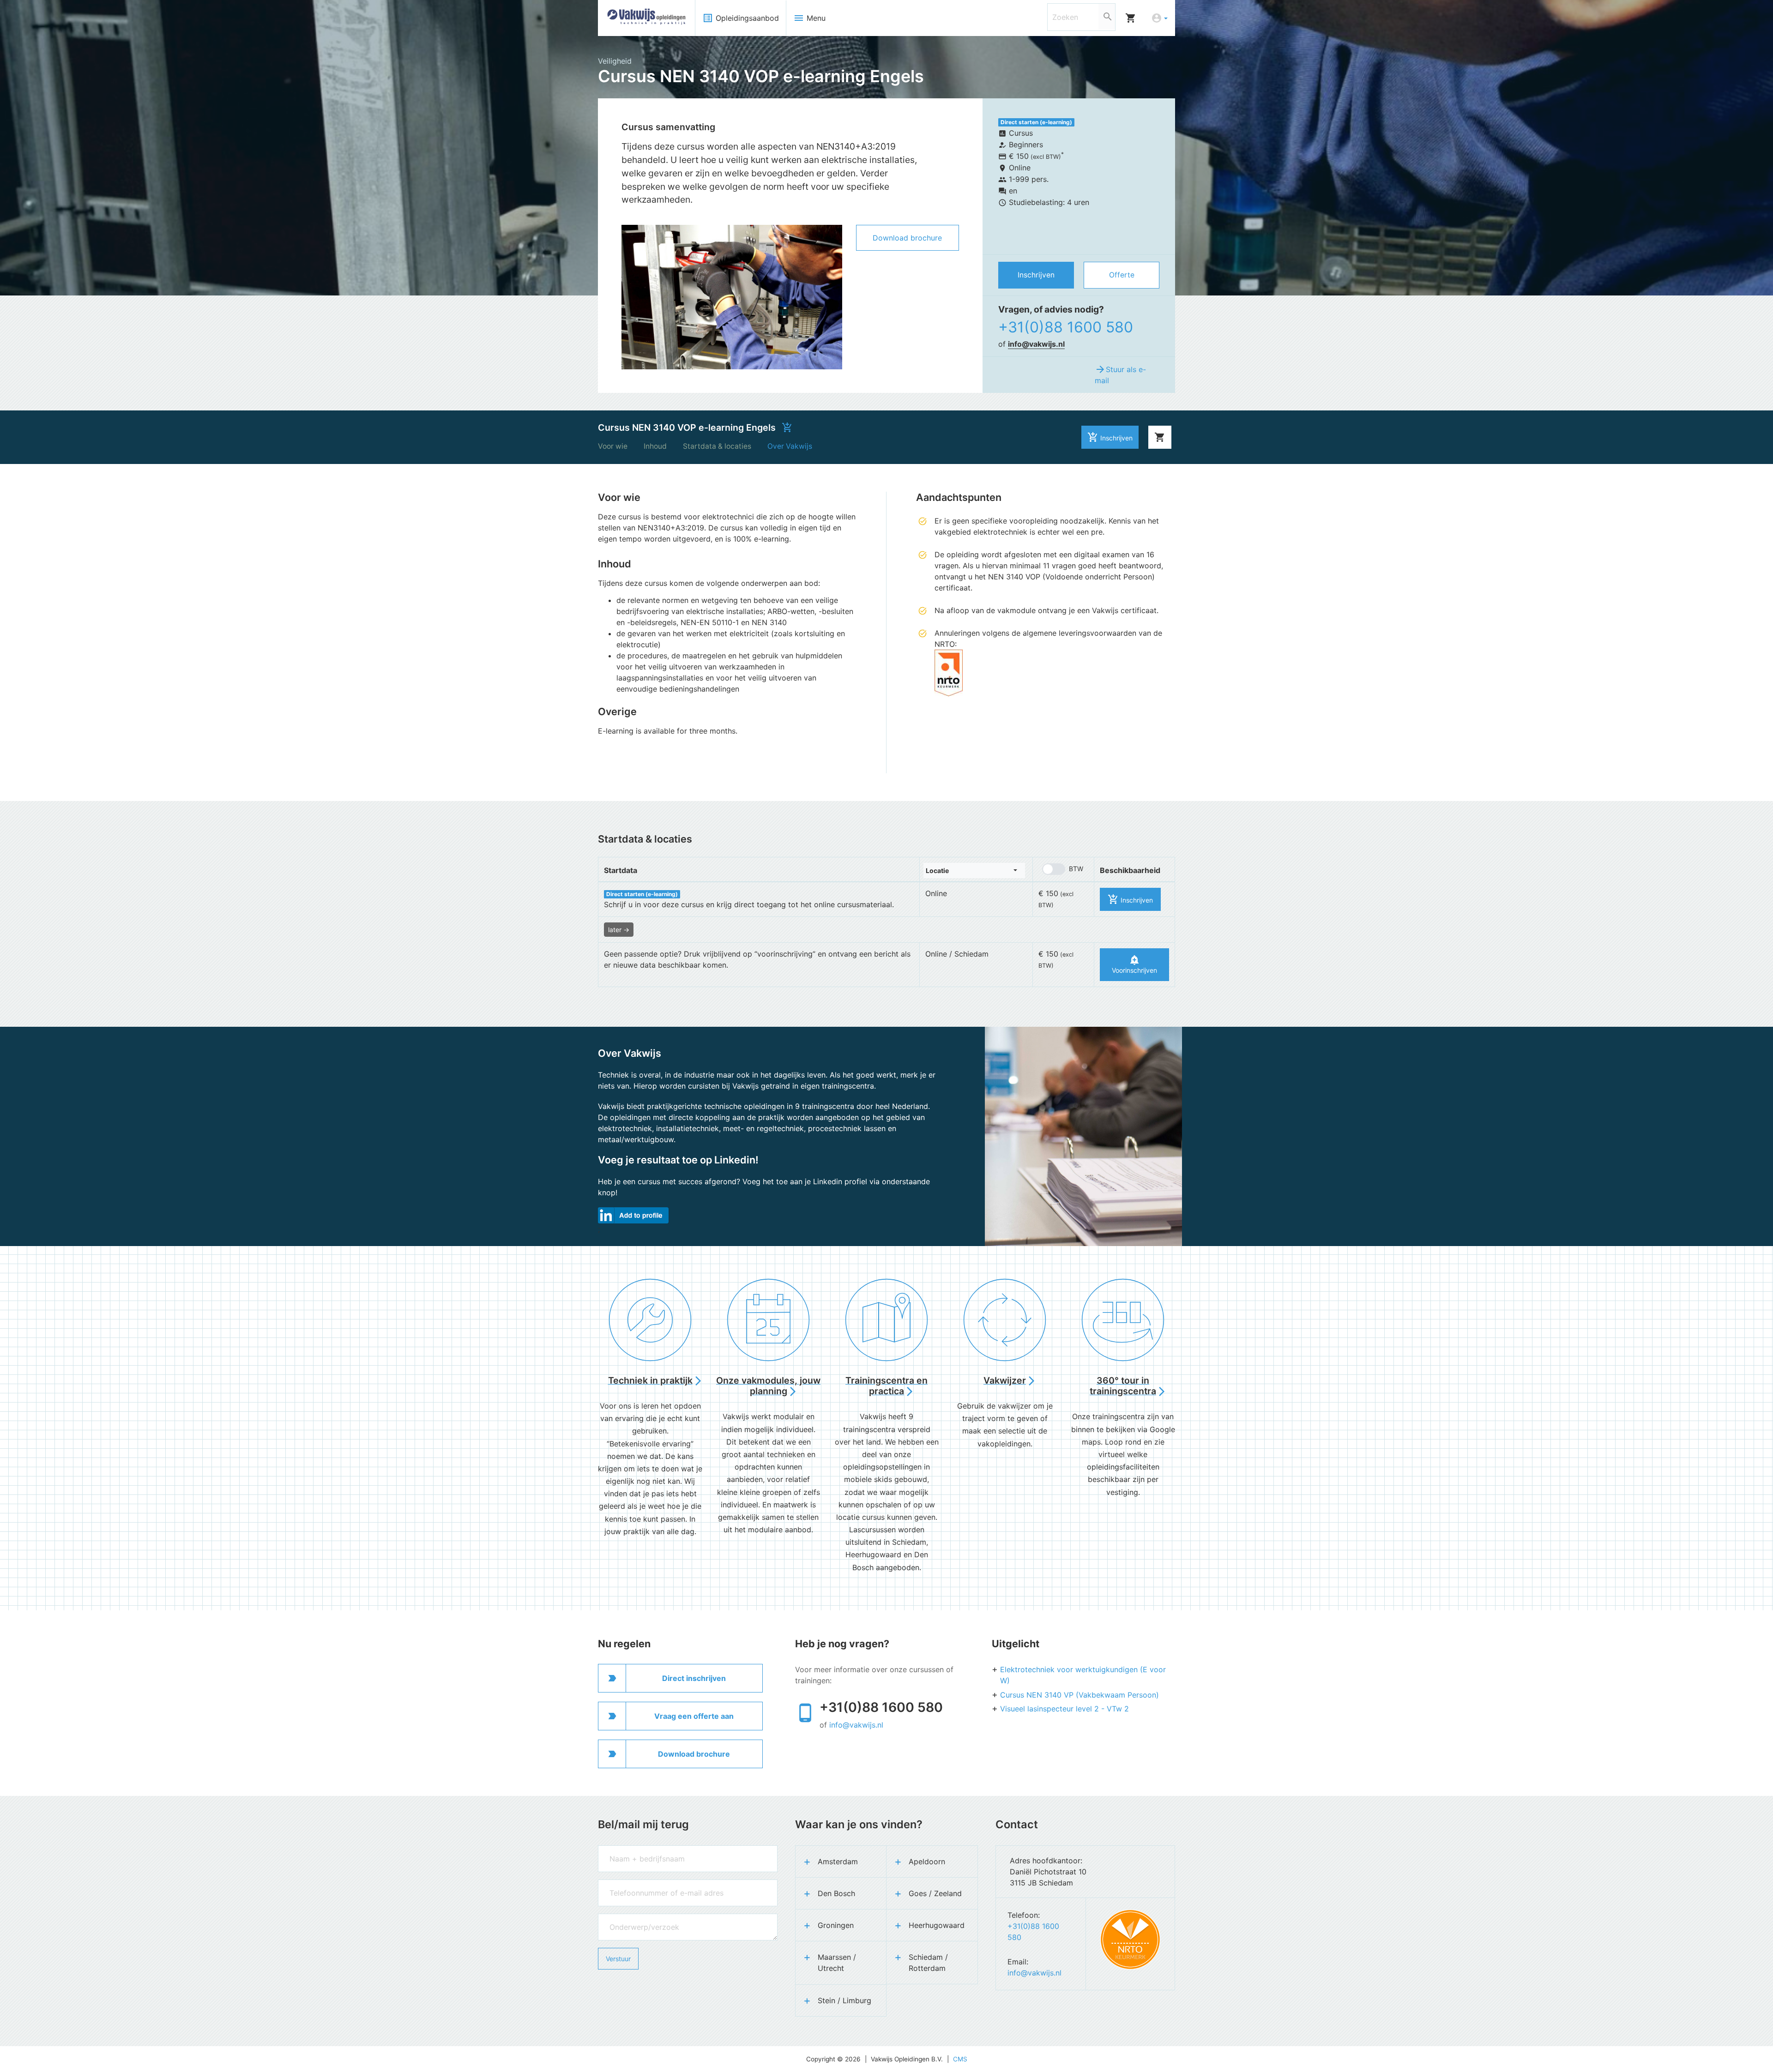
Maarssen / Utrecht (837, 1963)
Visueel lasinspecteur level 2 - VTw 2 (1064, 1709)
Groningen (836, 1925)
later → (619, 930)
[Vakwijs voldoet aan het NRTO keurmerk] (1130, 1939)
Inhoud (655, 446)
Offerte (1122, 275)
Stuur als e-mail (1120, 374)
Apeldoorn (927, 1861)
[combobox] (974, 870)
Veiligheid (615, 61)
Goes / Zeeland (935, 1893)
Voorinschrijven (1134, 964)
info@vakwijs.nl (1036, 344)
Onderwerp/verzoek (627, 1918)
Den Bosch (836, 1893)
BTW (1076, 869)
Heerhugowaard (937, 1925)
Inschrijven (1036, 275)
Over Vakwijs (790, 446)
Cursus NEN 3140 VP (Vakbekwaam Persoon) (1079, 1695)
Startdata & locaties (717, 446)
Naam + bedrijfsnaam (630, 1850)
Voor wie (613, 446)
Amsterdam (838, 1861)
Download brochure (907, 238)
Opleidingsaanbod (741, 18)
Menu (809, 18)
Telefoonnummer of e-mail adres (645, 1884)
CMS (960, 2059)
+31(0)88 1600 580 (1066, 327)
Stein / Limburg (844, 2000)
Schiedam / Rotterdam (928, 1963)
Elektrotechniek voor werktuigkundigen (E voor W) (1083, 1675)
